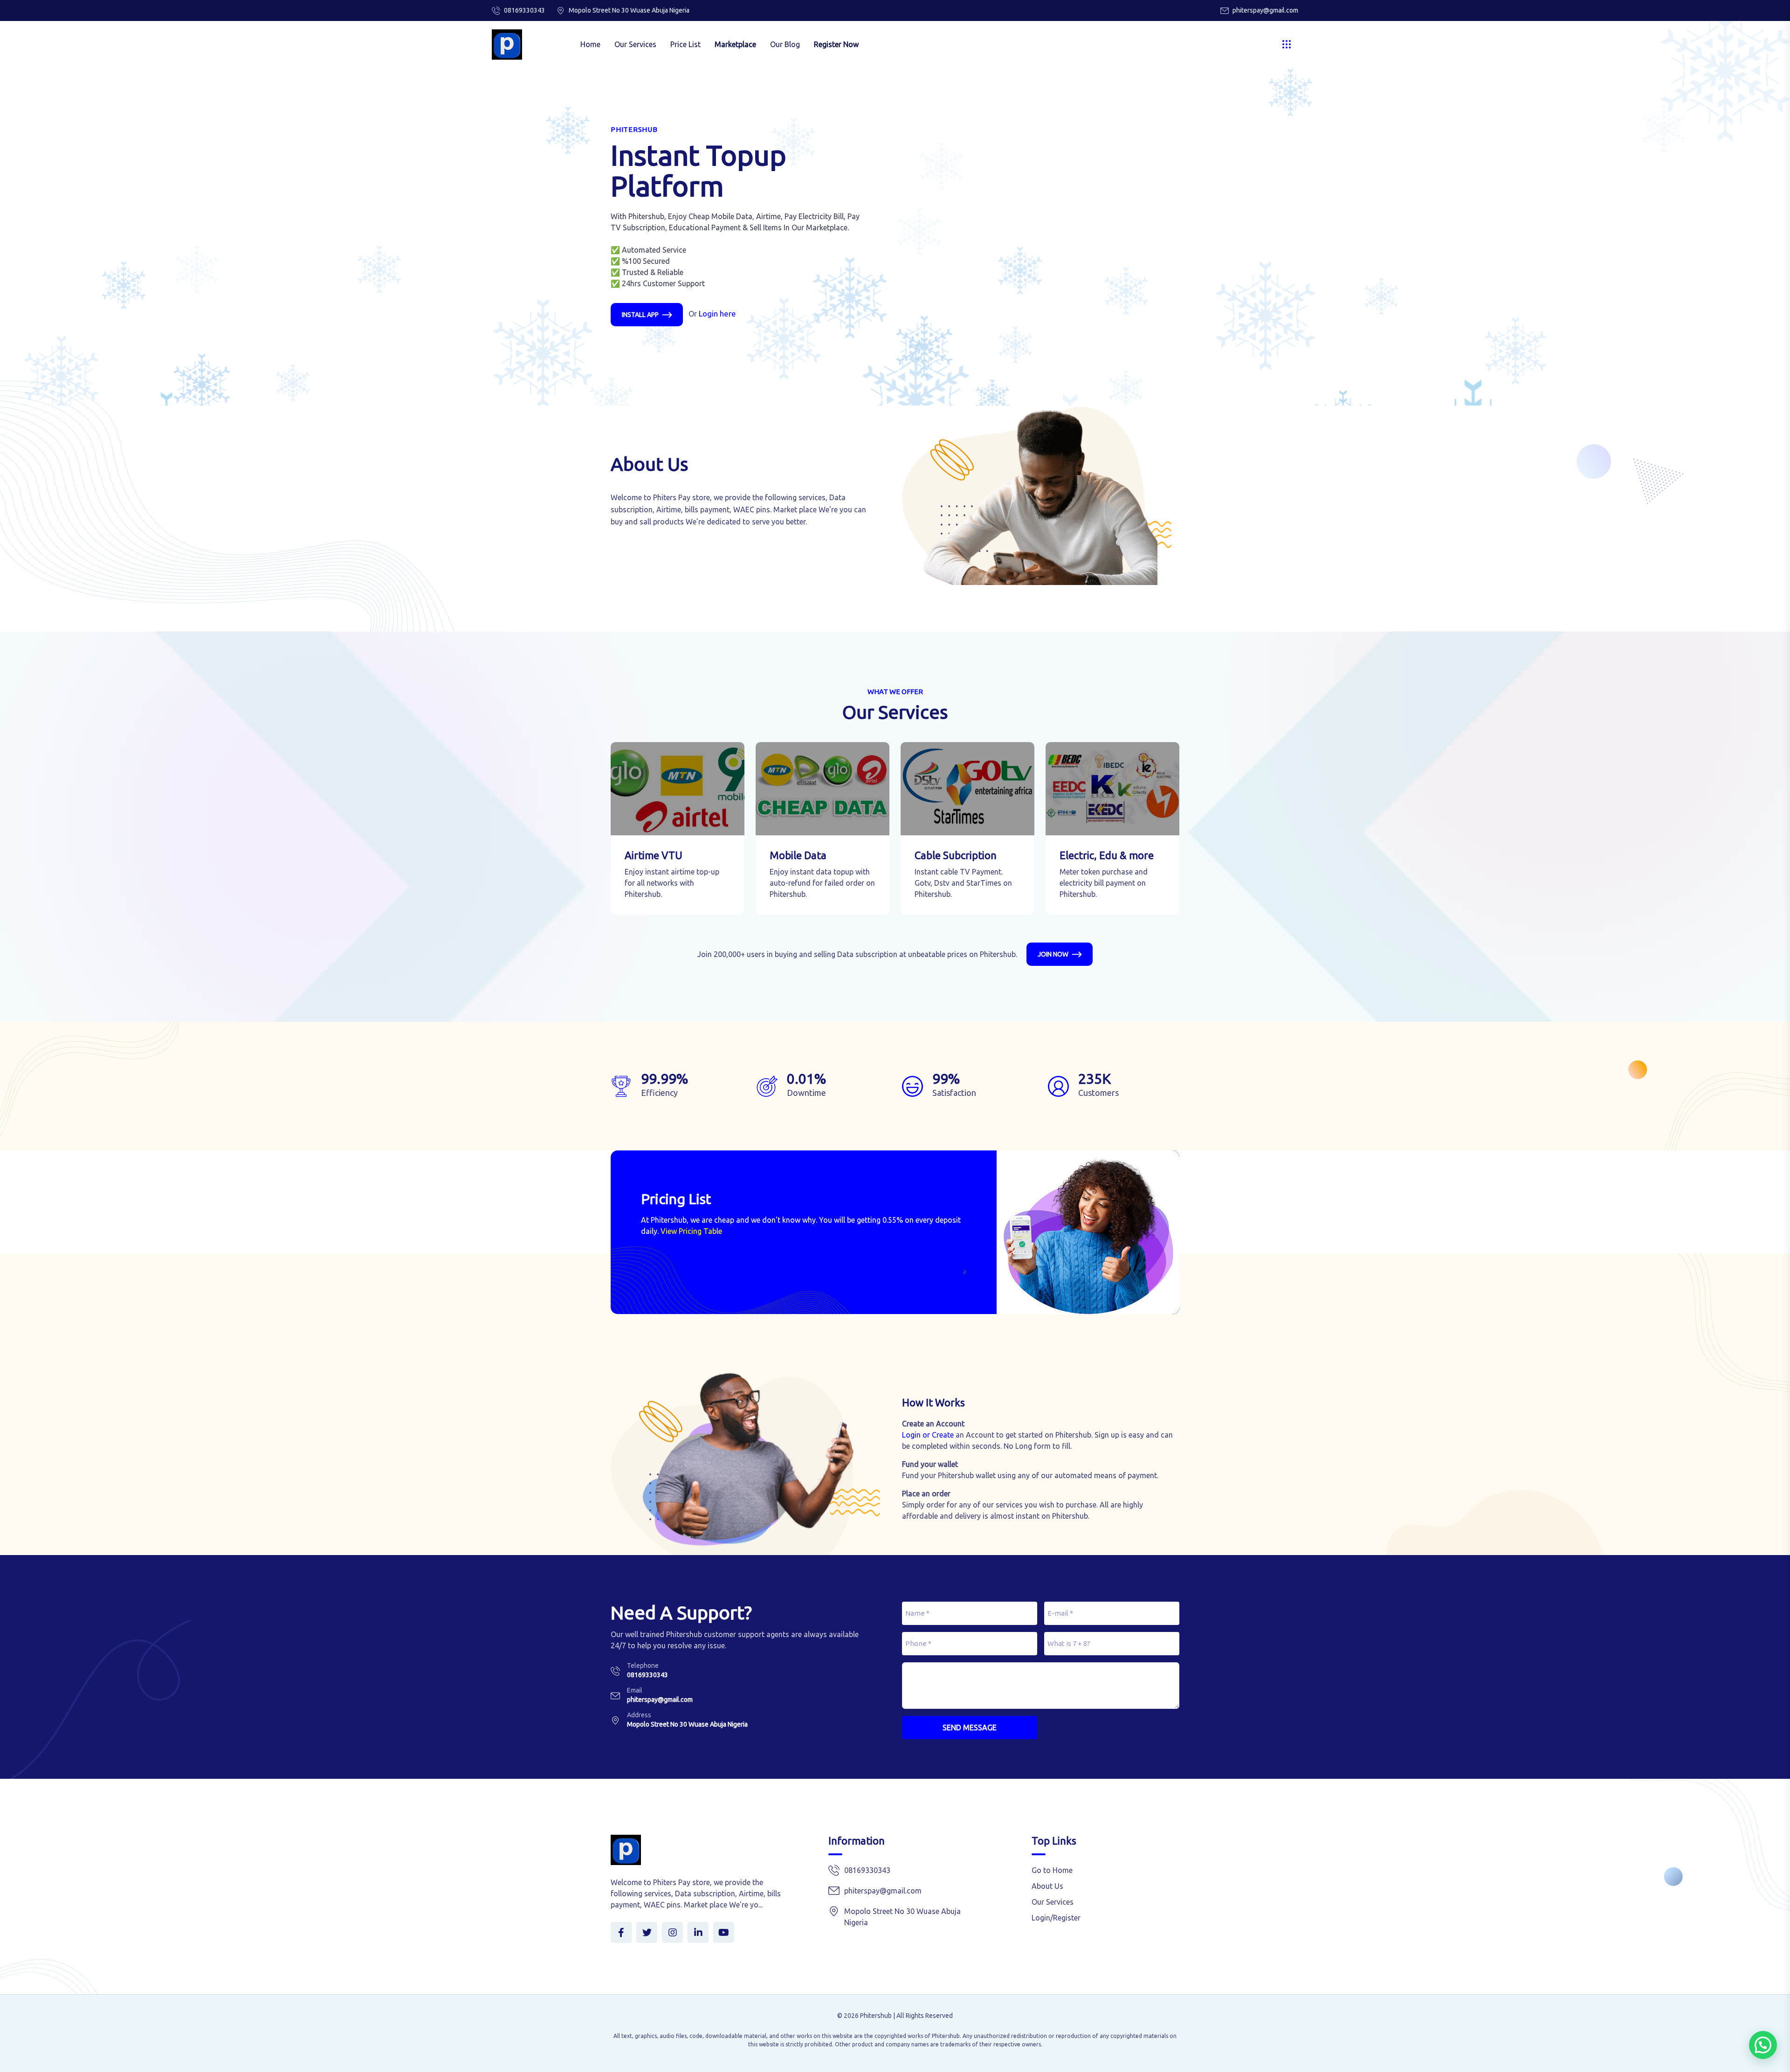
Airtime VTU (654, 855)
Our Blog (785, 44)
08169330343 (524, 10)
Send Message (970, 1728)
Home (590, 44)
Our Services (635, 44)
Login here (717, 313)
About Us (1047, 1886)
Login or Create (928, 1435)
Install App (640, 315)
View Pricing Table (691, 1231)
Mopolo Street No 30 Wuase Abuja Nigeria (687, 1724)
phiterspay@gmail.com (1265, 10)
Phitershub (876, 2016)
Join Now (1053, 954)
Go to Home (1052, 1870)
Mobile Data (798, 855)
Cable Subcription (956, 855)
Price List (685, 44)
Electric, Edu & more (1107, 855)
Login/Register (1056, 1918)
